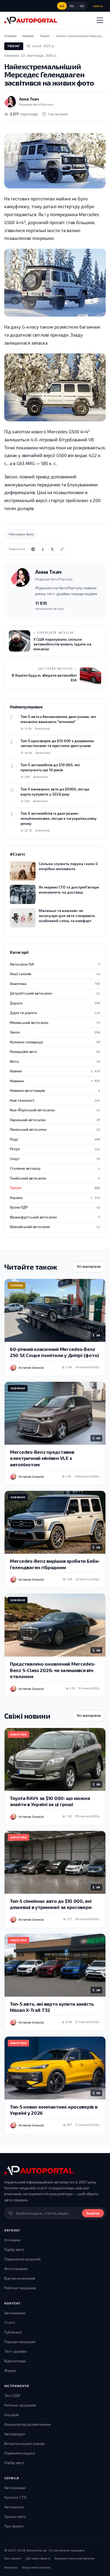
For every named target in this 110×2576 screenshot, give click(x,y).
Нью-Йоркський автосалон (55, 1110)
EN (82, 6)
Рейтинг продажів (20, 2288)
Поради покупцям (20, 2342)
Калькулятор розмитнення (27, 2424)
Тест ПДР (12, 2395)
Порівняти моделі (20, 2453)
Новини (55, 1071)
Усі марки (12, 2240)
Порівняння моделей (22, 2259)
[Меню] (100, 20)
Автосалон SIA (55, 964)
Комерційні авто (55, 1052)
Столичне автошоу (55, 1168)
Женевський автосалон (55, 1023)
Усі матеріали (89, 1266)
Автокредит (15, 2434)
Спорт (55, 1159)
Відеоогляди (15, 2361)
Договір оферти (38, 2558)
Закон (55, 1032)
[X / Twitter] (52, 549)
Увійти (98, 6)
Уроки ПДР (55, 1207)
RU (72, 6)
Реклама (11, 2567)
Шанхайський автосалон (55, 1227)
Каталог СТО (15, 2497)
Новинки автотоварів (55, 1091)
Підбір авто (14, 2249)
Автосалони (15, 2488)
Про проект (14, 2526)
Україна (55, 1198)
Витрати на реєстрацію (25, 2443)
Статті (10, 2322)
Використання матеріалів (74, 2558)
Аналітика (55, 984)
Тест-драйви (15, 2351)
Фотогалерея (16, 2269)
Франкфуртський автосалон (55, 1217)
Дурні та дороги (55, 1013)
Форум (10, 2370)
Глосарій (11, 2415)
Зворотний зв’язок (36, 2567)
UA (62, 6)
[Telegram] (33, 549)
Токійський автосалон (55, 1178)
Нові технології (55, 1100)
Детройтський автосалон (55, 993)
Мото (55, 1061)
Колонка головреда (55, 1042)
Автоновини (15, 2313)
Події (55, 1139)
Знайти (93, 2213)
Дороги (55, 1003)
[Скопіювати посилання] (62, 549)
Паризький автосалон (55, 1120)
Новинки (55, 1081)
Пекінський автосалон (55, 1129)
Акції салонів (55, 974)
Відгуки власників (20, 2278)
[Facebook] (43, 549)
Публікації (13, 2332)
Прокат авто (15, 2516)
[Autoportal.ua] (31, 20)
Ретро (55, 1149)
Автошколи (14, 2507)
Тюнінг (14, 46)
